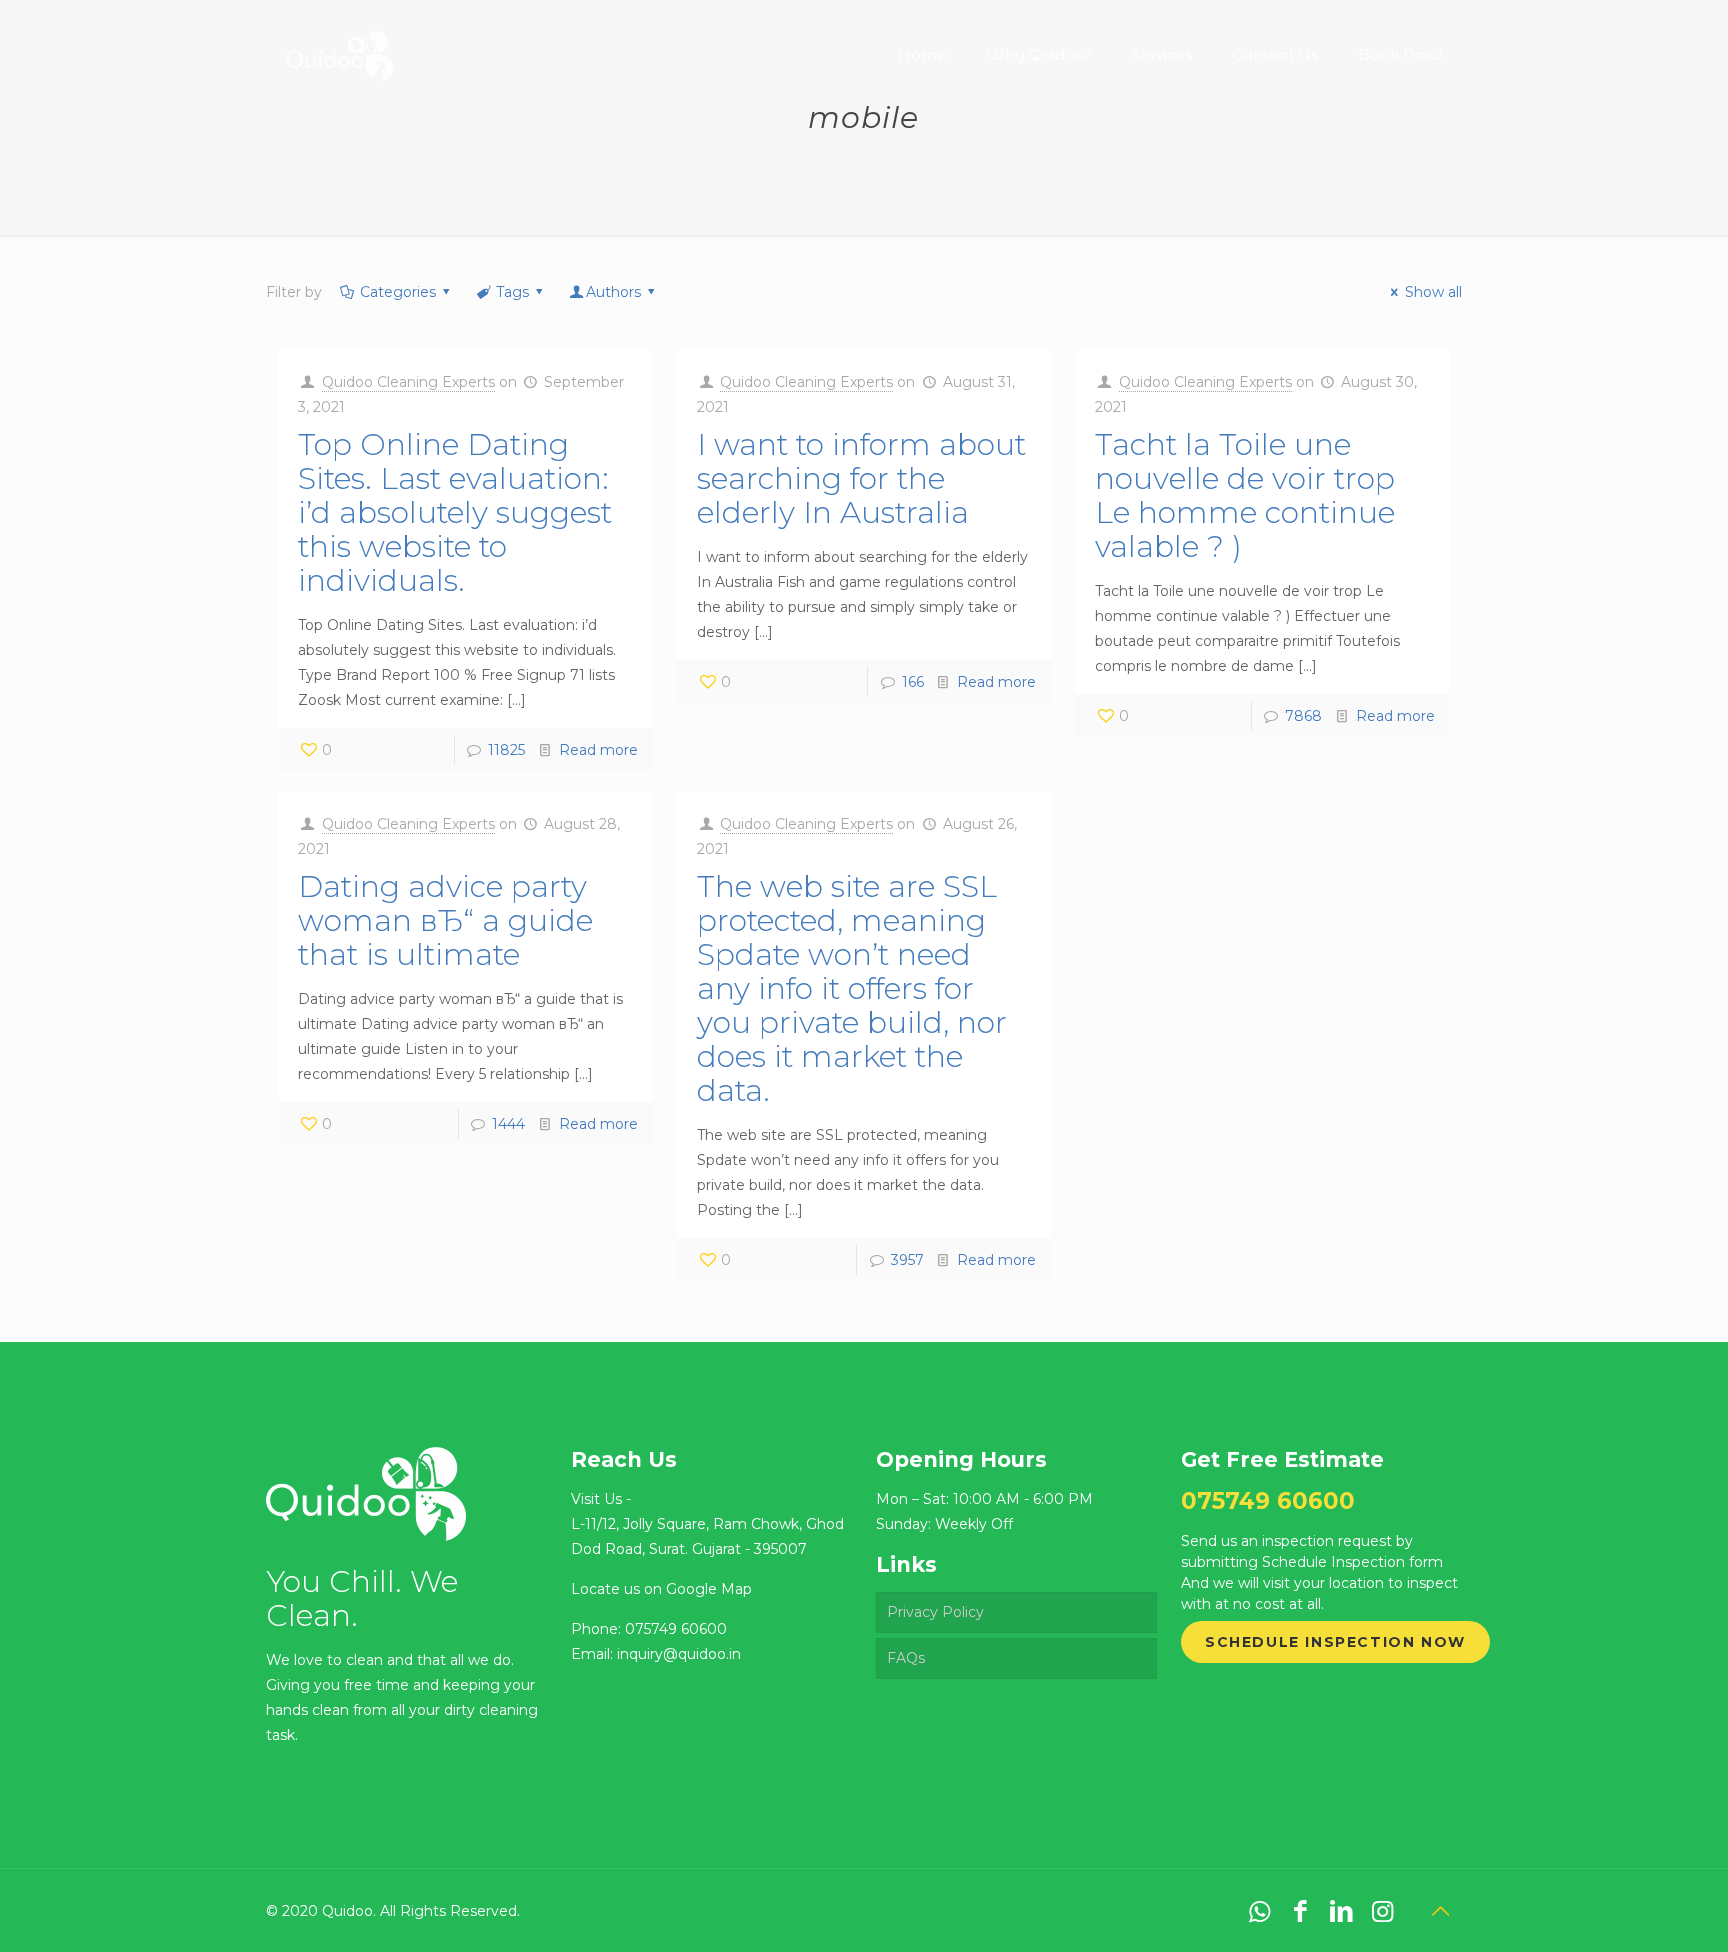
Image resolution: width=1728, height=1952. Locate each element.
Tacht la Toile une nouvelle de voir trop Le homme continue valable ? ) (1245, 495)
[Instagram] (1382, 1911)
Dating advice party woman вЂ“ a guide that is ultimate (445, 920)
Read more (598, 750)
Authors (613, 292)
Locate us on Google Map (661, 1589)
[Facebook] (1300, 1911)
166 (913, 682)
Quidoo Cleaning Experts (408, 382)
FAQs (906, 1658)
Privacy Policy (935, 1612)
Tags (512, 292)
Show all (1433, 292)
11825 (506, 750)
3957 (907, 1260)
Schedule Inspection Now (1335, 1642)
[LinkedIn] (1341, 1911)
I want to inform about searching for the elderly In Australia (861, 478)
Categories (398, 292)
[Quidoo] (339, 40)
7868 (1303, 716)
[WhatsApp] (1259, 1911)
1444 (508, 1124)
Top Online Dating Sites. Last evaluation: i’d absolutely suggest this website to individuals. (455, 512)
